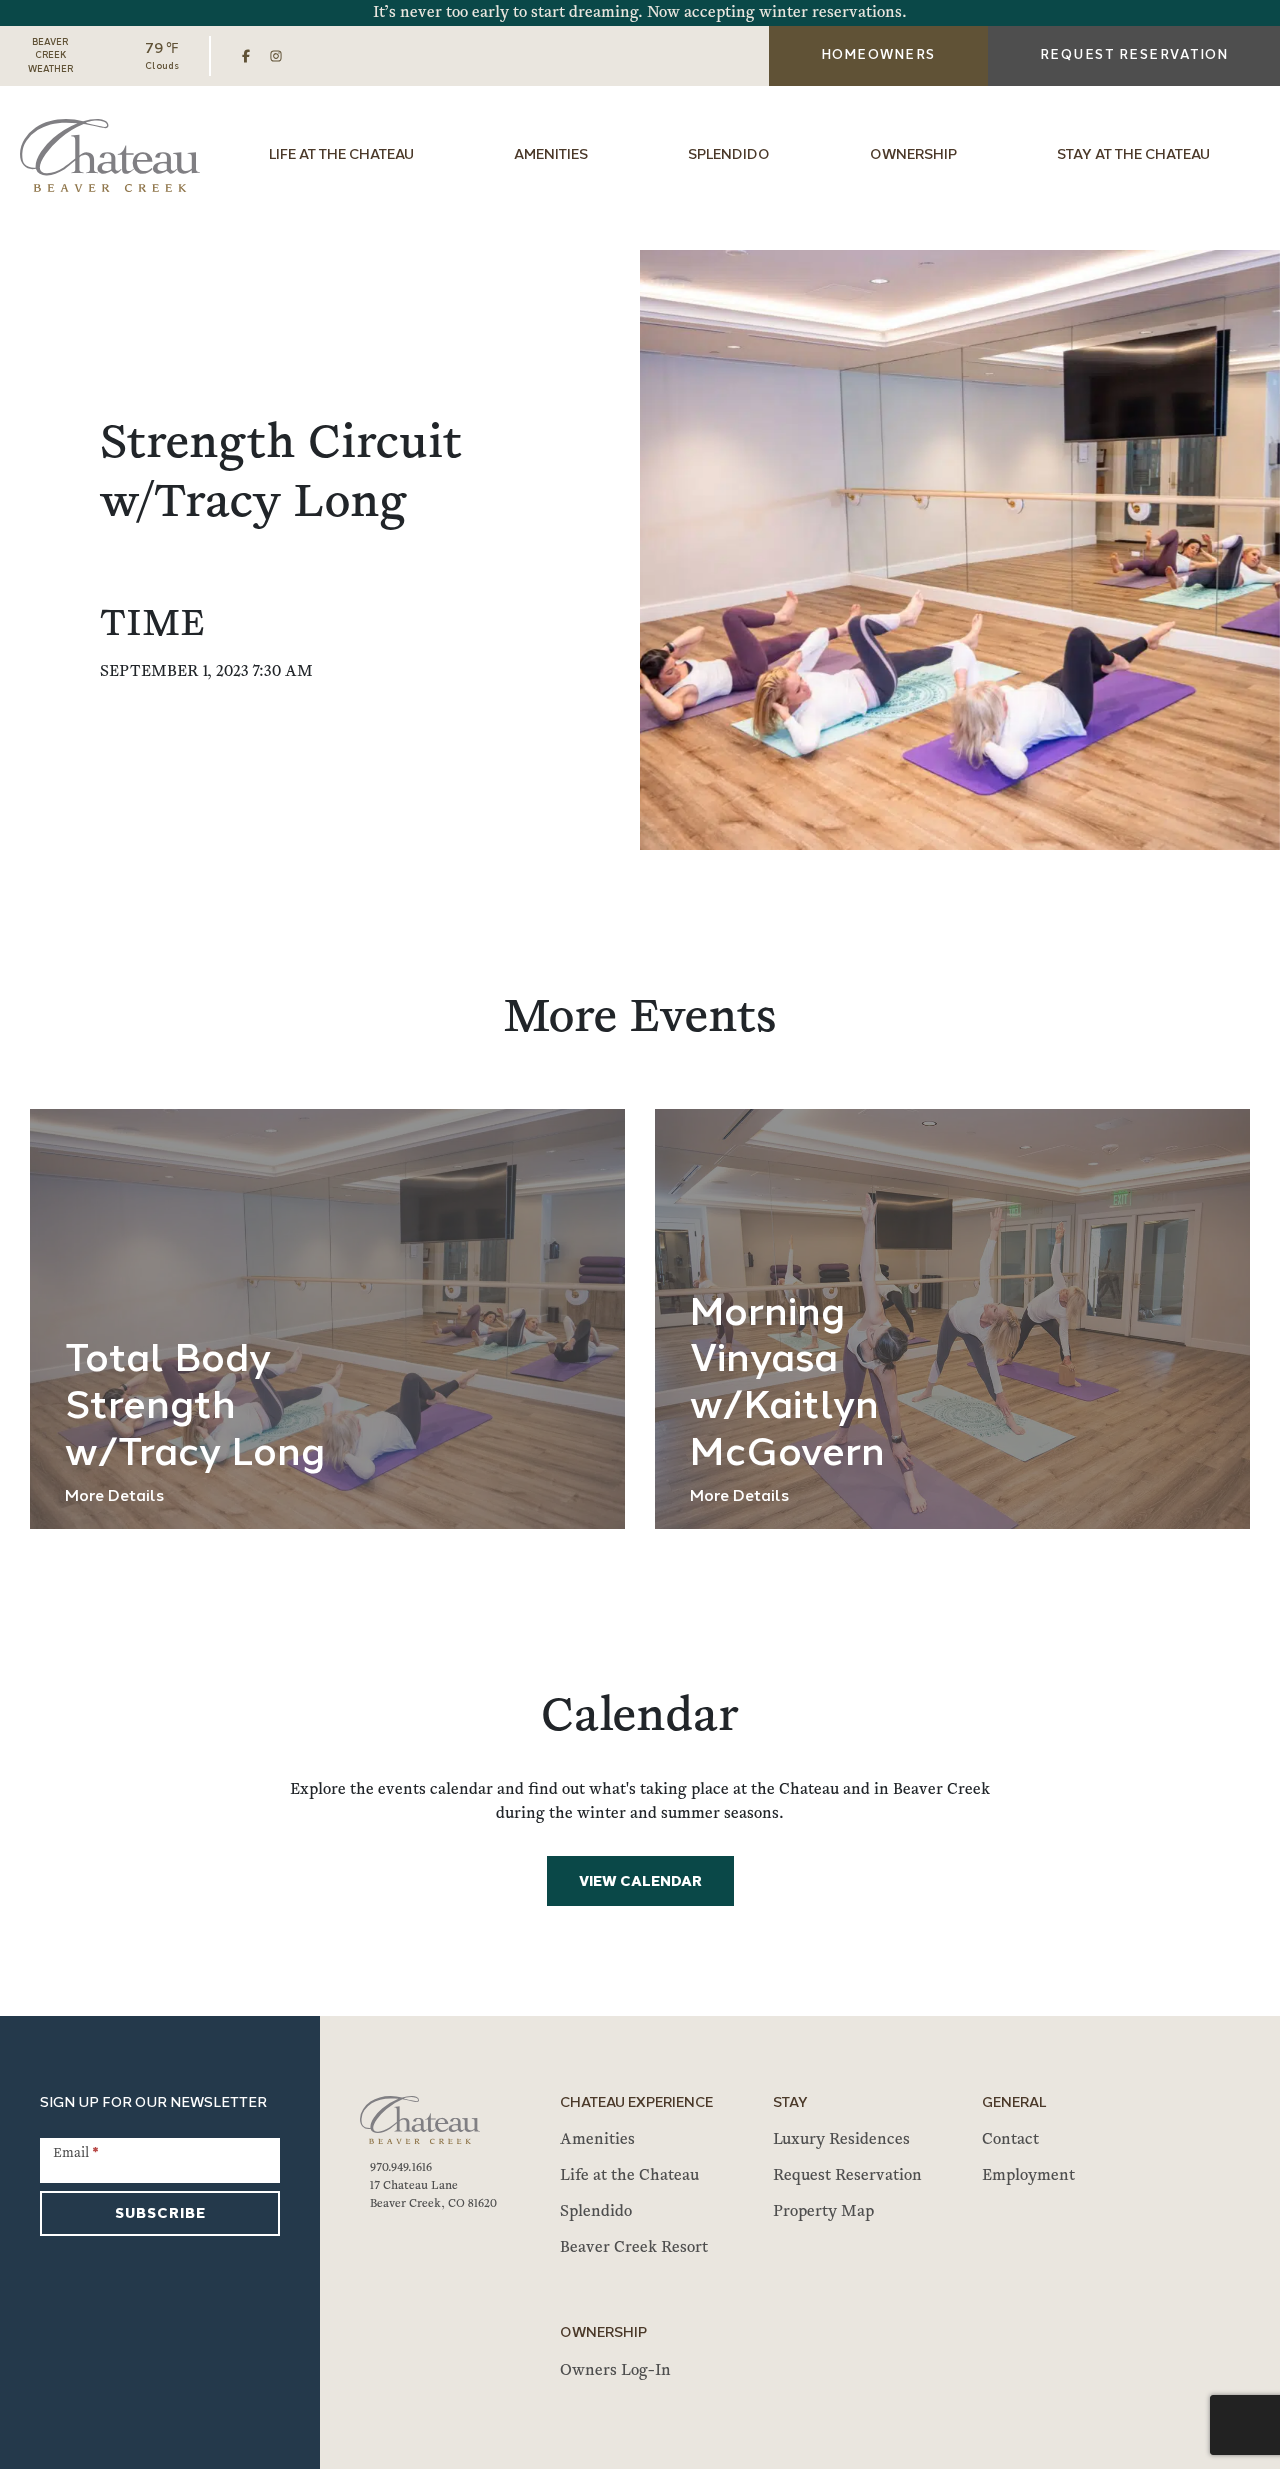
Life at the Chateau (341, 155)
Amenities (551, 155)
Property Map (823, 2212)
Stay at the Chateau (1133, 155)
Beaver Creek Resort (634, 2248)
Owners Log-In (615, 2371)
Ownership (913, 155)
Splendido (729, 155)
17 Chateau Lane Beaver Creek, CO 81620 (433, 2195)
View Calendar (640, 1882)
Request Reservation (847, 2176)
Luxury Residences (841, 2140)
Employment (1028, 2176)
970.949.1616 (401, 2168)
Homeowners (878, 55)
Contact (1010, 2140)
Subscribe (160, 2214)
